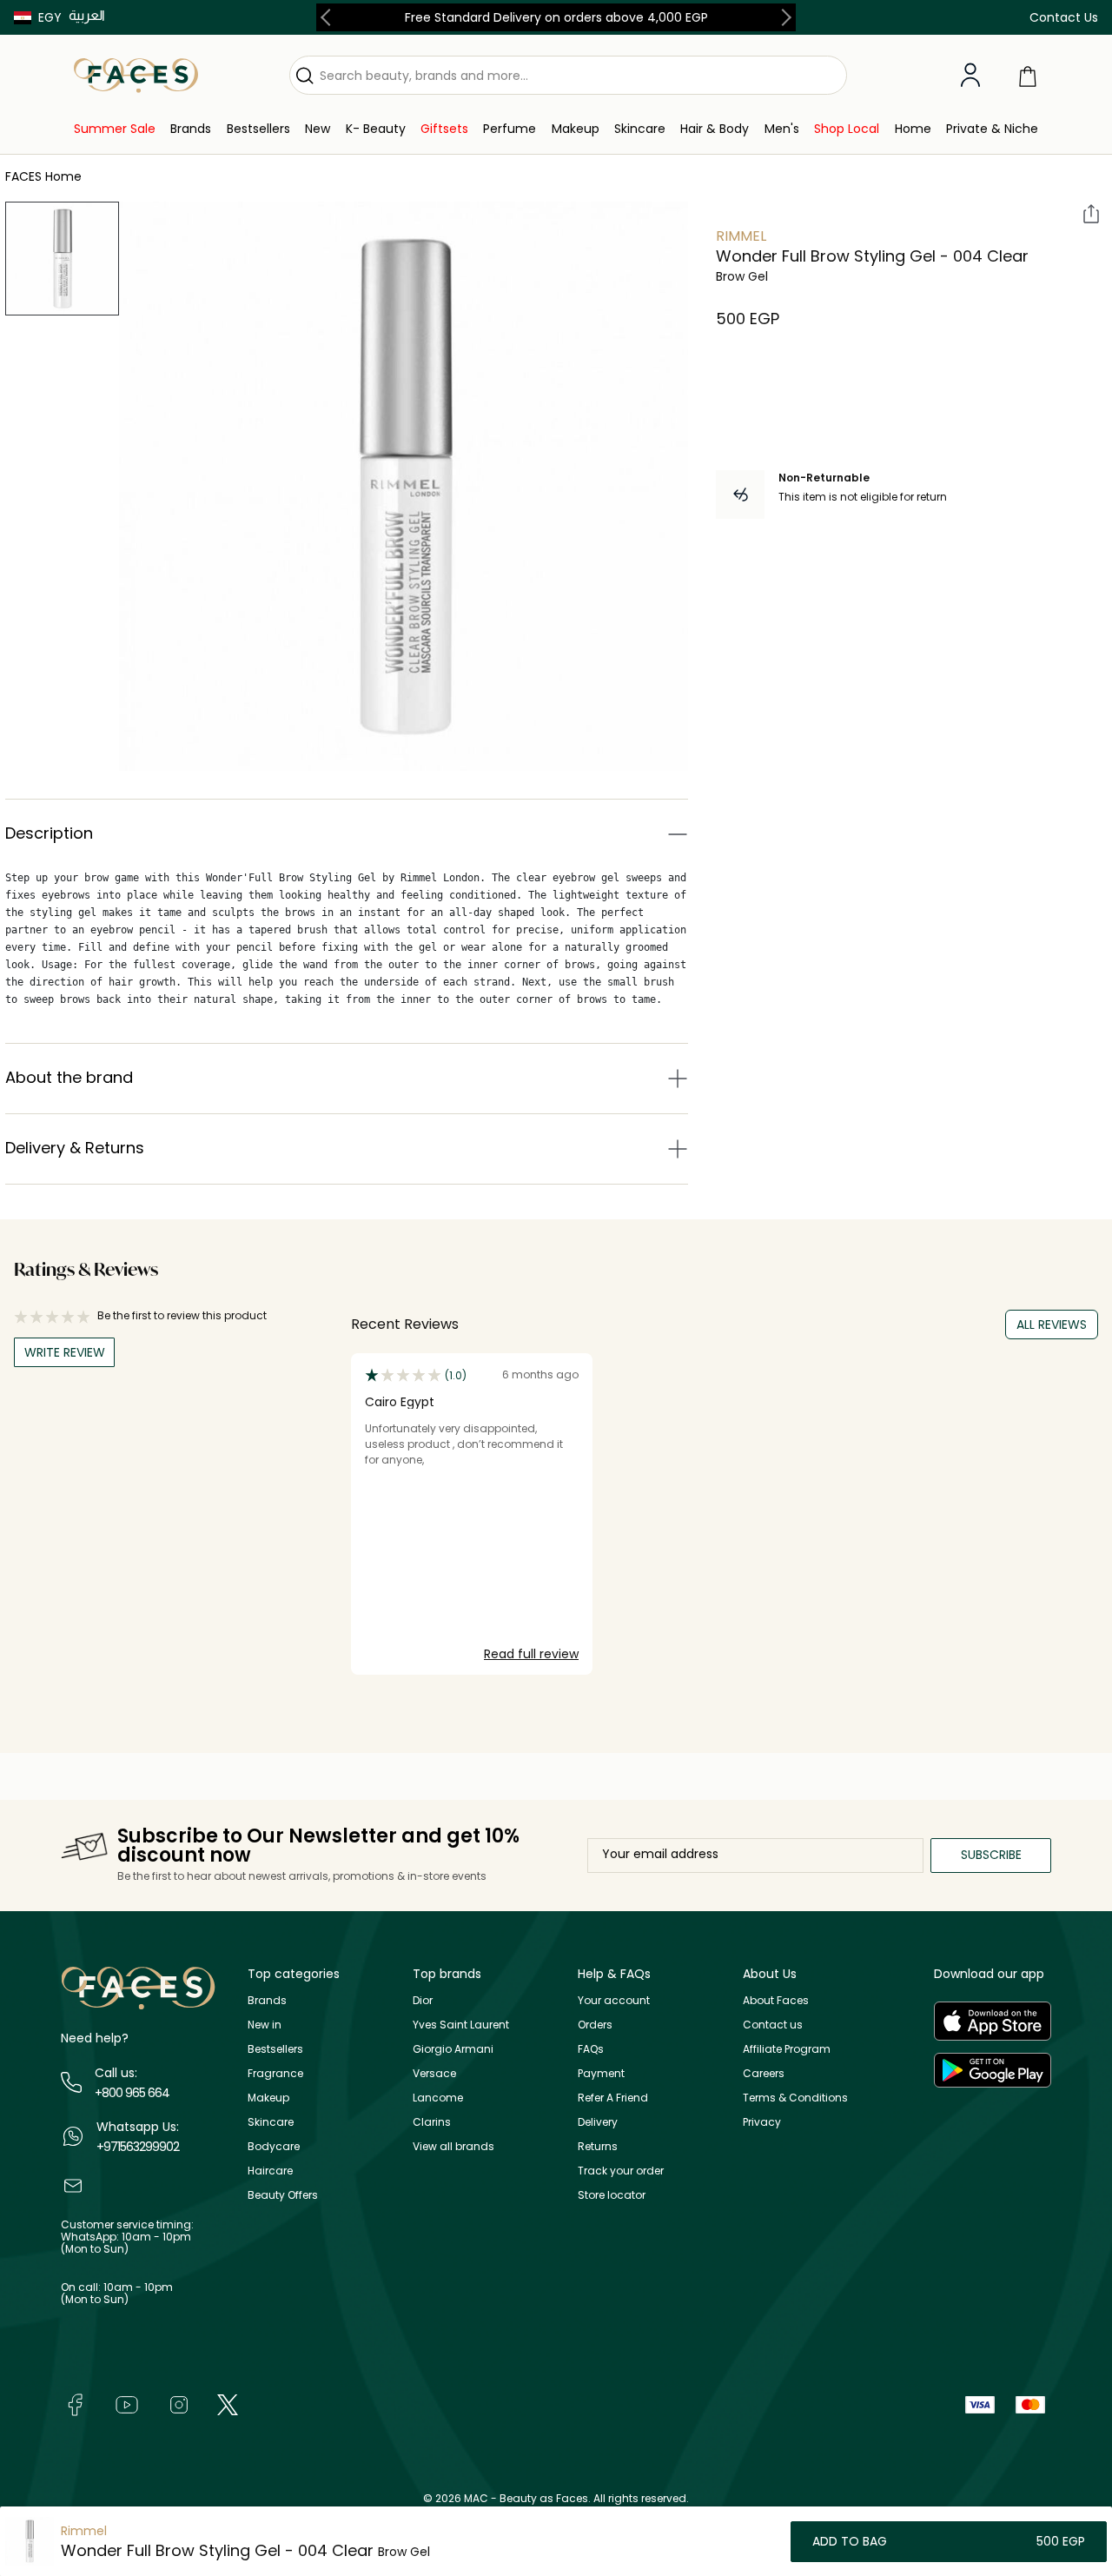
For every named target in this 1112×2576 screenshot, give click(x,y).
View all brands (453, 2146)
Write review (65, 1352)
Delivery (598, 2122)
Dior (423, 2000)
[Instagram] (179, 2403)
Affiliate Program (787, 2049)
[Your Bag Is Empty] (1028, 75)
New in (265, 2025)
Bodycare (274, 2146)
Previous (329, 17)
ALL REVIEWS (1052, 1325)
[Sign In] (970, 76)
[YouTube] (127, 2403)
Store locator (612, 2195)
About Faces (776, 2000)
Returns (598, 2146)
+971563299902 (138, 2147)
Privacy (762, 2122)
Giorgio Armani (453, 2049)
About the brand (69, 1077)
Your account (614, 2000)
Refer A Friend (613, 2098)
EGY (50, 17)
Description (49, 833)
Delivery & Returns (75, 1148)
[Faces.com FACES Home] (136, 74)
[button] (38, 17)
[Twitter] (228, 2403)
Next (783, 17)
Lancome (438, 2098)
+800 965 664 (132, 2093)
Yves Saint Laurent (461, 2025)
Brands (267, 2000)
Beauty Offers (283, 2195)
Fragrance (275, 2073)
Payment (601, 2073)
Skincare (271, 2122)
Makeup (268, 2098)
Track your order (621, 2171)
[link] (115, 129)
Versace (434, 2073)
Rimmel (741, 236)
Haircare (270, 2171)
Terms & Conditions (795, 2098)
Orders (595, 2025)
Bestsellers (275, 2049)
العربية (87, 15)
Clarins (432, 2122)
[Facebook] (75, 2403)
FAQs (591, 2049)
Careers (764, 2073)
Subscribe (991, 1855)
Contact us (773, 2025)
